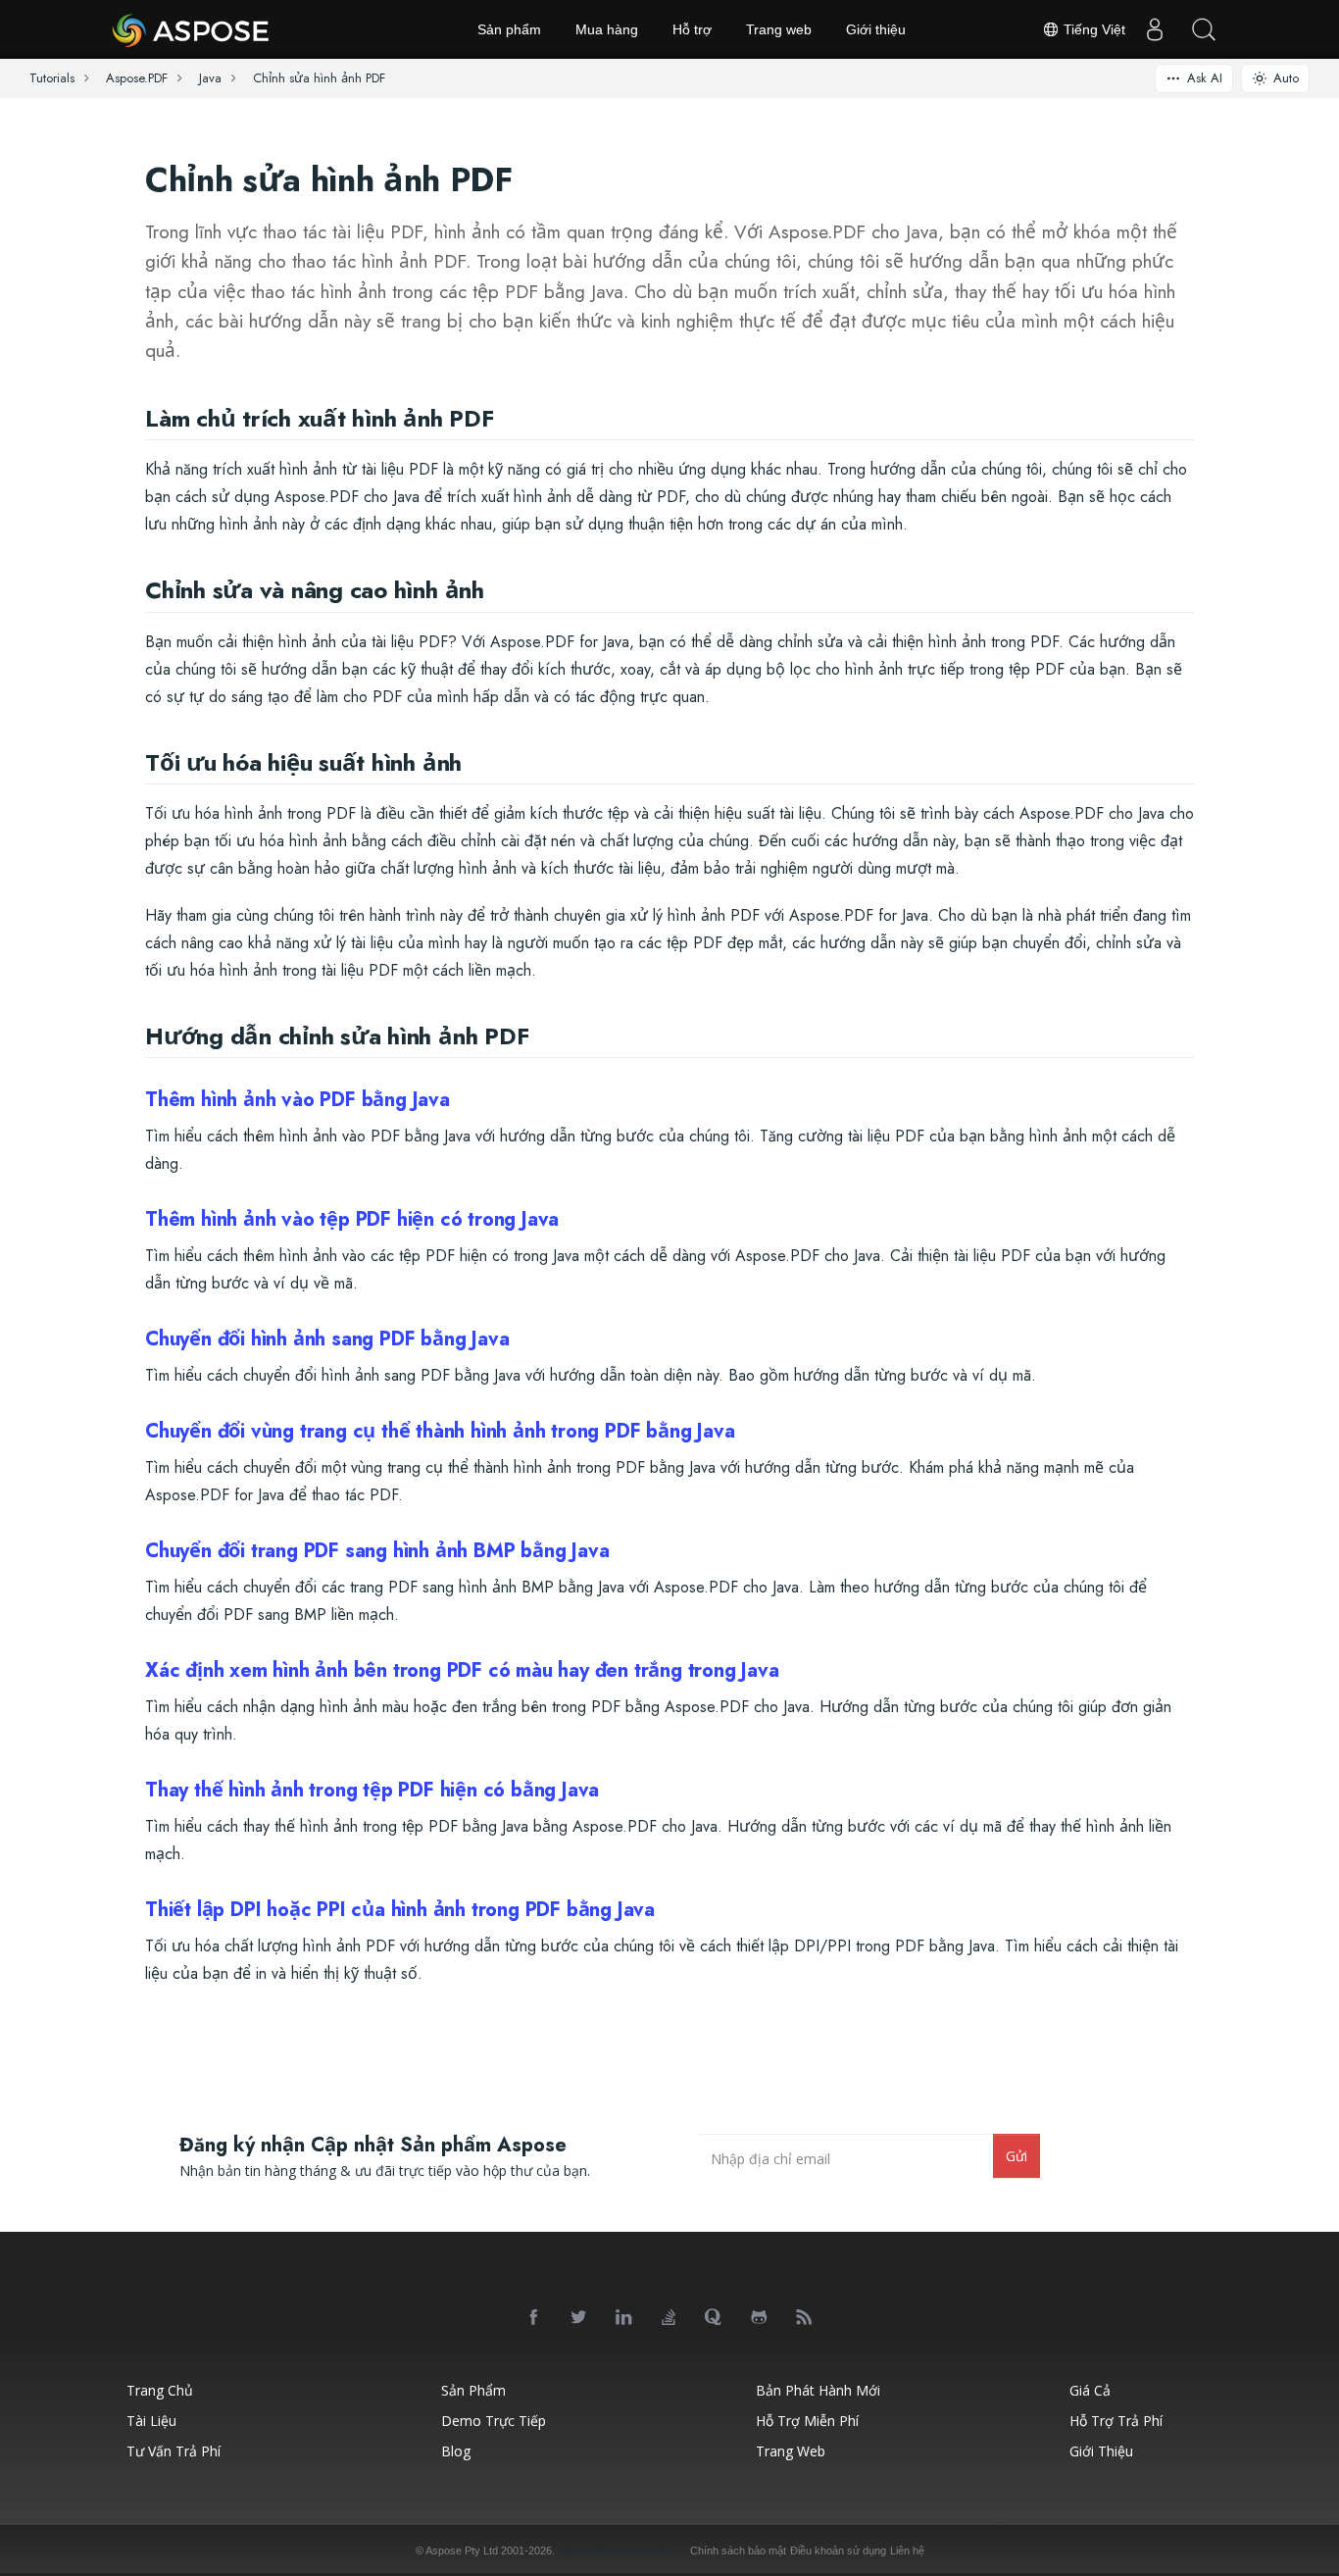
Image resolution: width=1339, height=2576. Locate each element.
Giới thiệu (876, 29)
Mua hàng (607, 29)
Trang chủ (160, 2390)
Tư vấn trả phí (174, 2451)
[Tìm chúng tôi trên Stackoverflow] (669, 2318)
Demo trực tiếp (494, 2421)
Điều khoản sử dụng (838, 2551)
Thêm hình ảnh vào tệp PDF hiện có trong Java (352, 1219)
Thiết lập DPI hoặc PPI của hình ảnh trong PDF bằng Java (400, 1910)
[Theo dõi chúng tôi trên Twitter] (579, 2318)
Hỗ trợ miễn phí (807, 2421)
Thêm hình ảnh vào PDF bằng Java (298, 1100)
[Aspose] (192, 29)
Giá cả (1090, 2390)
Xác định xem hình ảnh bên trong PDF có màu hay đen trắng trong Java (462, 1670)
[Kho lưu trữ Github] (760, 2318)
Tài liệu (151, 2421)
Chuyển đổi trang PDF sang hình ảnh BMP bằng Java (377, 1551)
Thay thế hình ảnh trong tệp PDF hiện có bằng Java (372, 1790)
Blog (456, 2451)
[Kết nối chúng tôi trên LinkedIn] (624, 2318)
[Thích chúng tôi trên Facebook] (534, 2318)
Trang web (779, 29)
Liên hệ (907, 2551)
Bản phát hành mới (818, 2390)
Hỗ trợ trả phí (1116, 2421)
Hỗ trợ (692, 29)
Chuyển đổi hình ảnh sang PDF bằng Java (327, 1339)
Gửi (1017, 2156)
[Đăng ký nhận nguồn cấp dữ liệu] (805, 2318)
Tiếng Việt (1092, 29)
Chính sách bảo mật (738, 2551)
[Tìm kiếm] (1204, 29)
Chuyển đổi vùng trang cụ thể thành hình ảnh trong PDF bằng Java (440, 1431)
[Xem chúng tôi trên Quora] (715, 2318)
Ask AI (1205, 78)
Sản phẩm (509, 29)
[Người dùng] (1155, 29)
